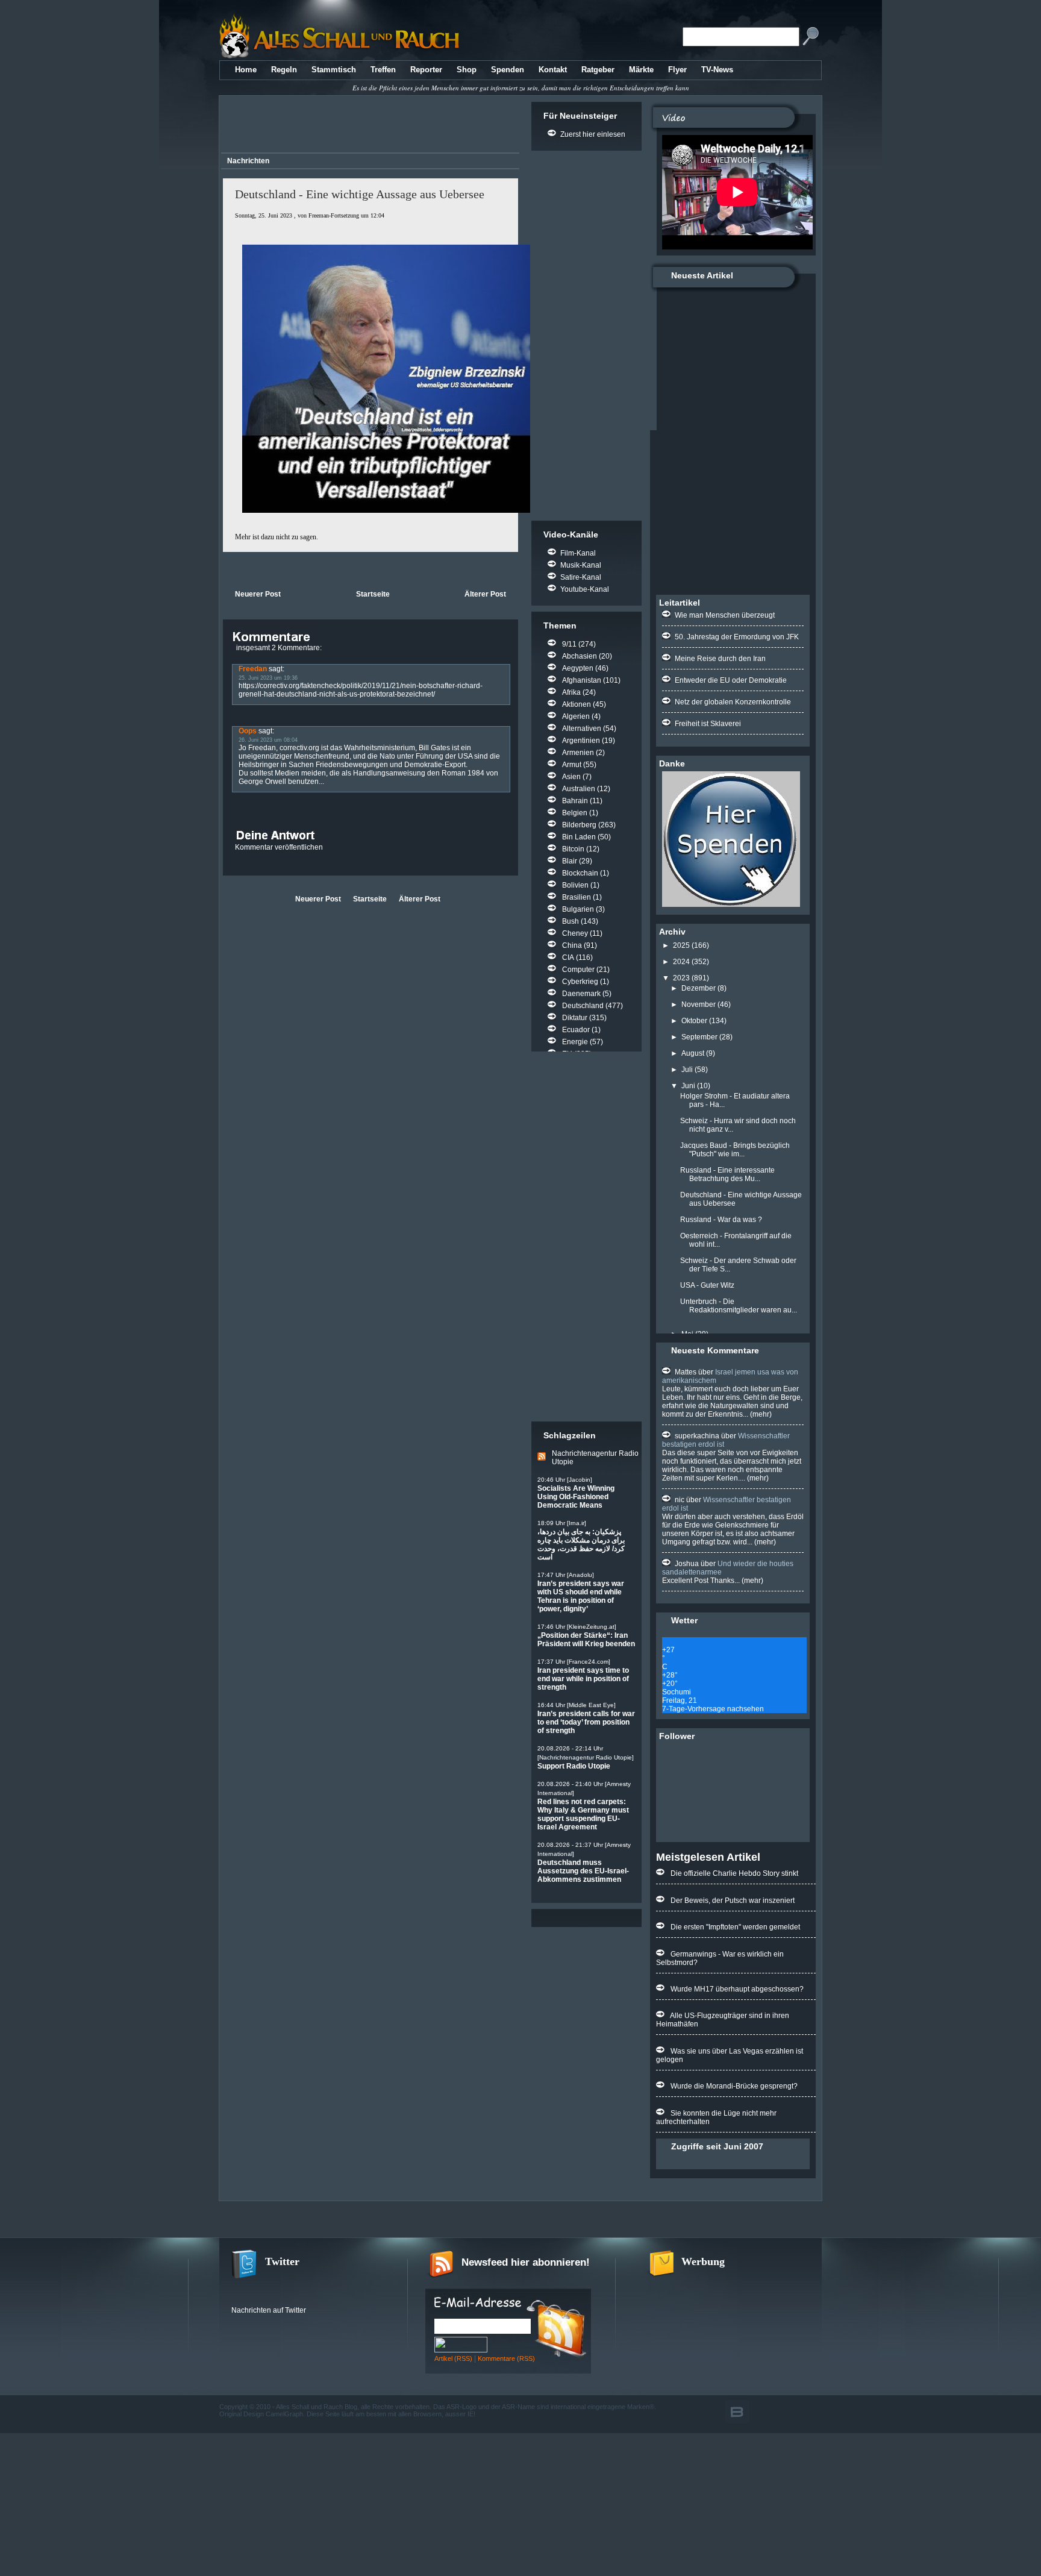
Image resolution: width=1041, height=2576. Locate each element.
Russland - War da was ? (721, 1220)
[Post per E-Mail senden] (224, 569)
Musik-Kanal (581, 565)
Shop (467, 70)
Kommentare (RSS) (506, 2358)
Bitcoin (573, 849)
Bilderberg (579, 825)
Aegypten (578, 668)
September (699, 1037)
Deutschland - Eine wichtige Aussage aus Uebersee (360, 194)
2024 (681, 962)
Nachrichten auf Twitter (269, 2310)
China (572, 945)
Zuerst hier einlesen (593, 134)
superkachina (697, 1436)
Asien (571, 777)
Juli (687, 1070)
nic (680, 1500)
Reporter (426, 70)
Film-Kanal (578, 553)
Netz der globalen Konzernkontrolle (733, 702)
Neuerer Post (258, 594)
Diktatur (575, 1018)
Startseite (373, 594)
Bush (571, 921)
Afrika (571, 692)
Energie (575, 1042)
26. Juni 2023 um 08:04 (268, 740)
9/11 (569, 644)
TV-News (717, 70)
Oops (248, 731)
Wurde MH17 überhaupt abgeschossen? (737, 1989)
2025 (681, 945)
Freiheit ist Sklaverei (708, 724)
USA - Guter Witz (707, 1285)
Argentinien (581, 741)
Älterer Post (485, 594)
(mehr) (760, 1414)
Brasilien (577, 897)
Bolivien (575, 885)
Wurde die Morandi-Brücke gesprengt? (734, 2086)
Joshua (687, 1564)
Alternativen (582, 729)
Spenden (508, 70)
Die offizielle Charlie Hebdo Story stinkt (734, 1873)
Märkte (641, 70)
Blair (570, 861)
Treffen (383, 70)
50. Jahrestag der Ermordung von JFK (737, 637)
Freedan (253, 669)
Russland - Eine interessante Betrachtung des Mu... (727, 1174)
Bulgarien (578, 909)
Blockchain (580, 873)
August (693, 1053)
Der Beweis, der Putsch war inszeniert (733, 1901)
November (699, 1004)
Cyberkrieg (580, 982)
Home (246, 70)
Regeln (284, 70)
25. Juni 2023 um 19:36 (268, 678)
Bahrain (575, 801)
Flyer (677, 70)
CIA (568, 957)
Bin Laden (579, 837)
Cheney (575, 933)
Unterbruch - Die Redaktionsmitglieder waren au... (739, 1306)
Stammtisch (334, 70)
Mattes (686, 1372)
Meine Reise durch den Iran (720, 659)
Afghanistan (582, 680)
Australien (579, 789)
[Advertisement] (368, 126)
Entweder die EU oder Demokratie (731, 680)
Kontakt (553, 70)
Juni (688, 1086)
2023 (681, 978)
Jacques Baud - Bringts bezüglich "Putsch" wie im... (735, 1150)
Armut (572, 765)
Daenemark (581, 994)
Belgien (575, 813)
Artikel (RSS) (453, 2358)
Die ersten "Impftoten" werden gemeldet (735, 1927)
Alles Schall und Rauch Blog (317, 2407)
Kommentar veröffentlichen (279, 847)
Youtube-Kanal (585, 589)
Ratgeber (598, 70)
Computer (578, 970)
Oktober (694, 1021)
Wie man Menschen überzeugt (725, 615)
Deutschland (583, 1006)
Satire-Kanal (581, 577)
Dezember (699, 988)
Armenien (578, 753)
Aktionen (577, 704)
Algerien (576, 716)
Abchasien (580, 656)
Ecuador (576, 1030)
